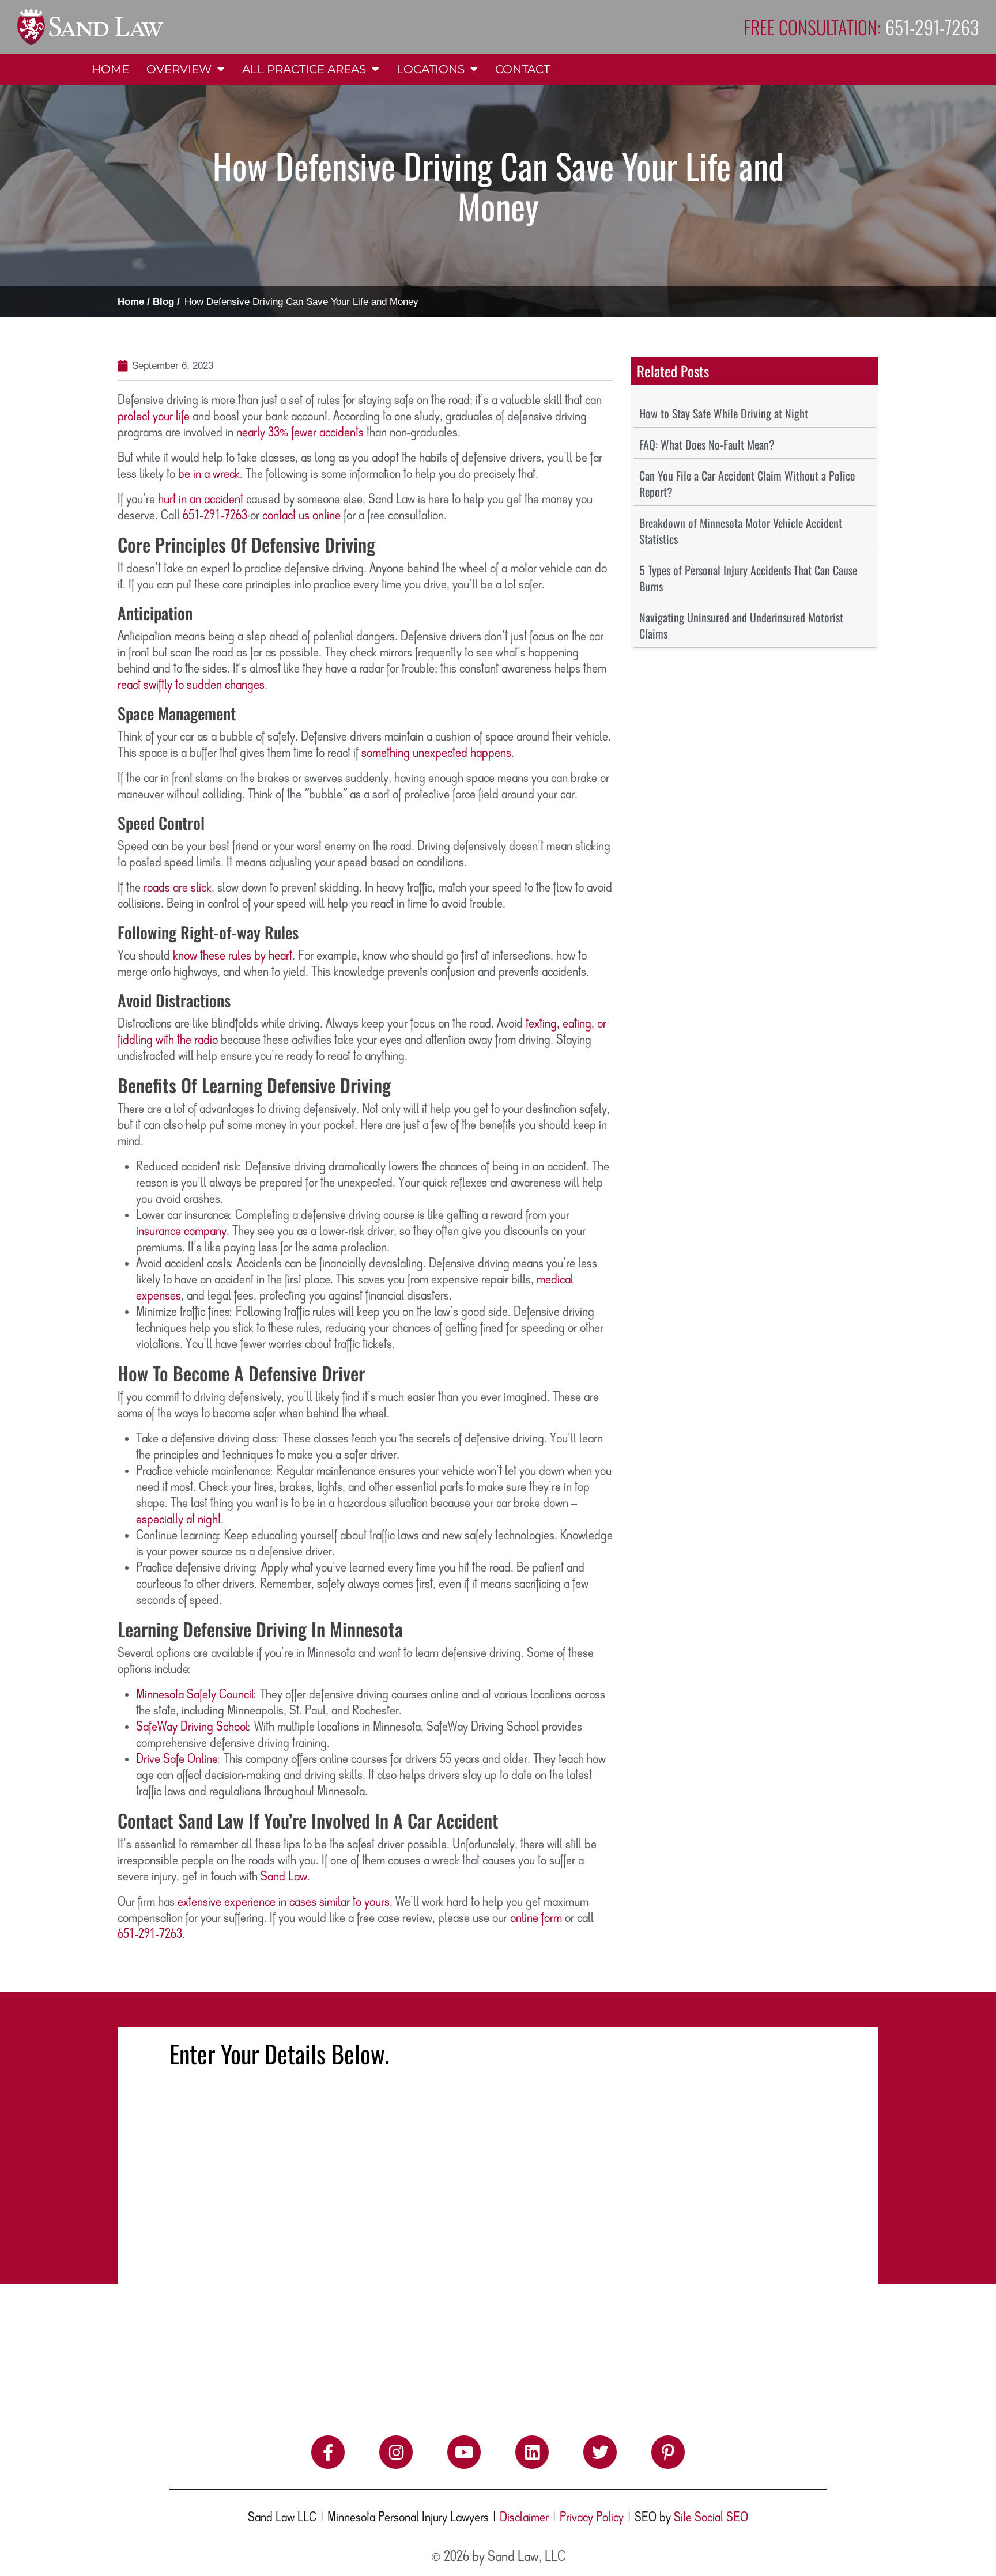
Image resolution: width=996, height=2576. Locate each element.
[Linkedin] (532, 2452)
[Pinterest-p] (668, 2452)
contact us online (301, 516)
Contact (522, 69)
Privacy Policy (592, 2518)
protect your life (154, 417)
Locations (431, 69)
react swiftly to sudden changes (191, 685)
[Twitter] (600, 2452)
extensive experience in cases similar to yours (284, 1902)
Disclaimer (524, 2518)
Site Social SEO (711, 2518)
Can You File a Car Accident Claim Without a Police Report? (747, 484)
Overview (179, 69)
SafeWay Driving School (192, 1727)
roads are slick (178, 888)
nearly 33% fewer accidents (300, 433)
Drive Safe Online (177, 1759)
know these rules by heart (233, 956)
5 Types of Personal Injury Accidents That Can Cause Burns (748, 578)
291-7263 (225, 516)
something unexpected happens (436, 753)
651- (193, 516)
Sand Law (284, 1877)
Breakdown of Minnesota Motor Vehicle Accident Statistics (741, 531)
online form (536, 1918)
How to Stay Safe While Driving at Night (724, 413)
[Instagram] (396, 2452)
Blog (163, 302)
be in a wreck (209, 474)
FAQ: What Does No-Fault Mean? (707, 444)
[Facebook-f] (328, 2452)
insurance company (181, 1232)
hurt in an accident (201, 500)
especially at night (178, 1520)
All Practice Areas (304, 69)
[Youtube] (464, 2452)
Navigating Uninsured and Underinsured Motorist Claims (741, 625)
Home (110, 69)
